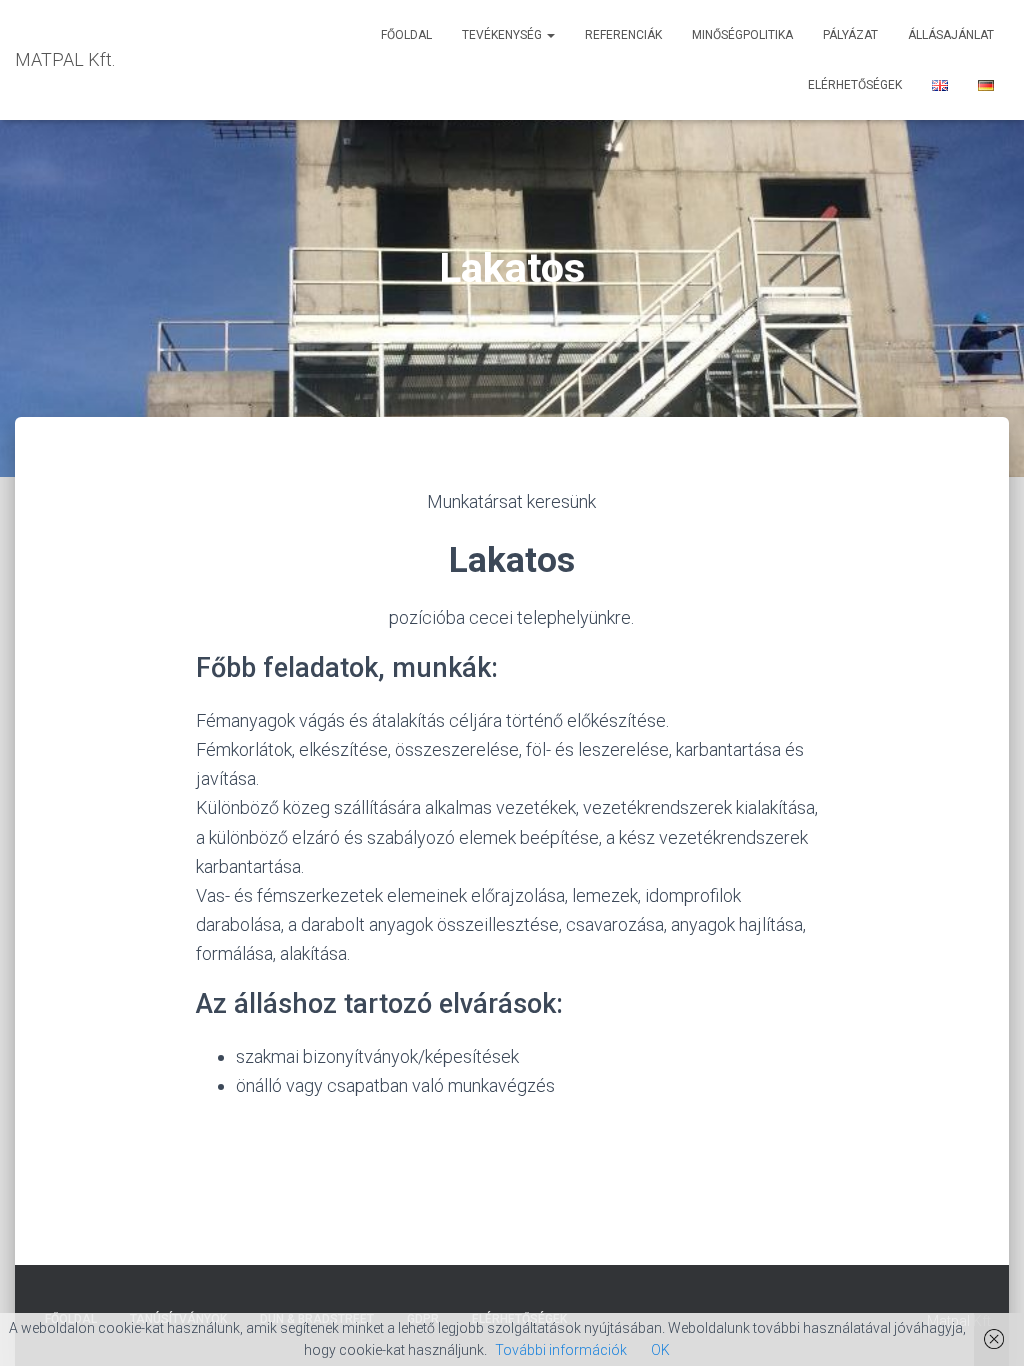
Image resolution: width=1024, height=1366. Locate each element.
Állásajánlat (951, 35)
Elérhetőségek (855, 85)
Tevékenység (503, 35)
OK (660, 1350)
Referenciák (623, 35)
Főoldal (406, 35)
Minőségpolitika (742, 35)
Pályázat (850, 35)
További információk (561, 1350)
